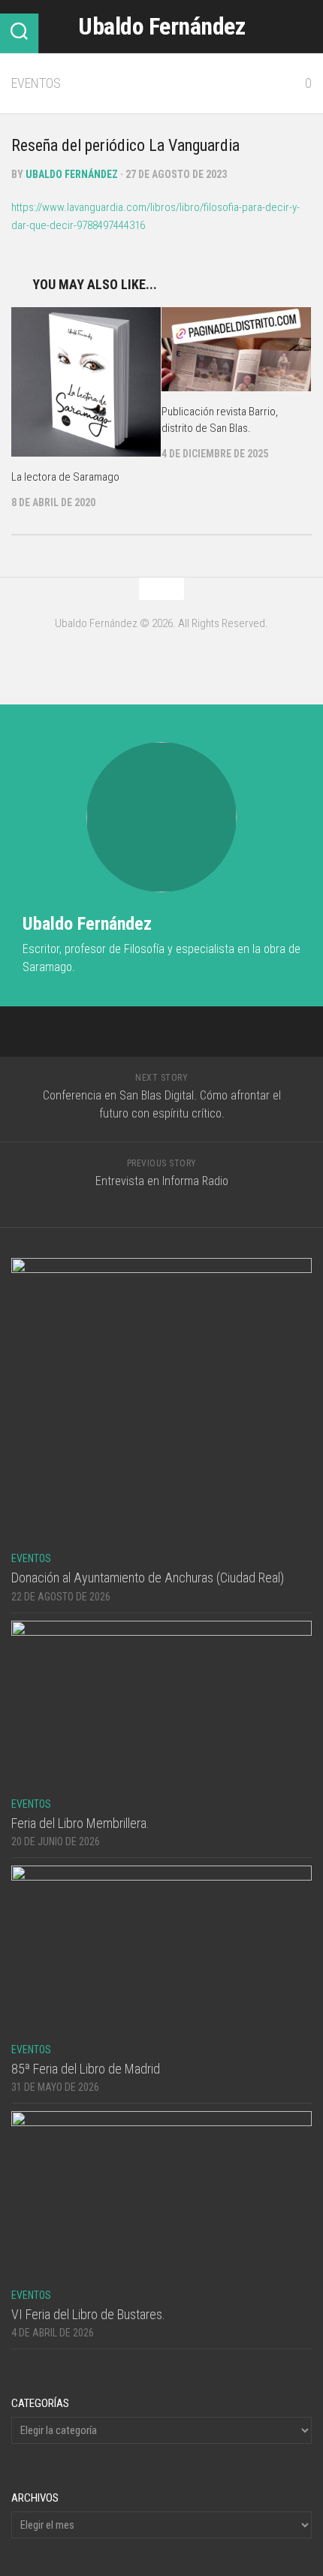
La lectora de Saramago (65, 477)
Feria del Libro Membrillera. (80, 1823)
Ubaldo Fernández (161, 26)
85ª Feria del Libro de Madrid (86, 2069)
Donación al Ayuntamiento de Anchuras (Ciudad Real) (148, 1578)
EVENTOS (36, 83)
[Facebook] (161, 656)
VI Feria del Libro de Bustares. (88, 2314)
